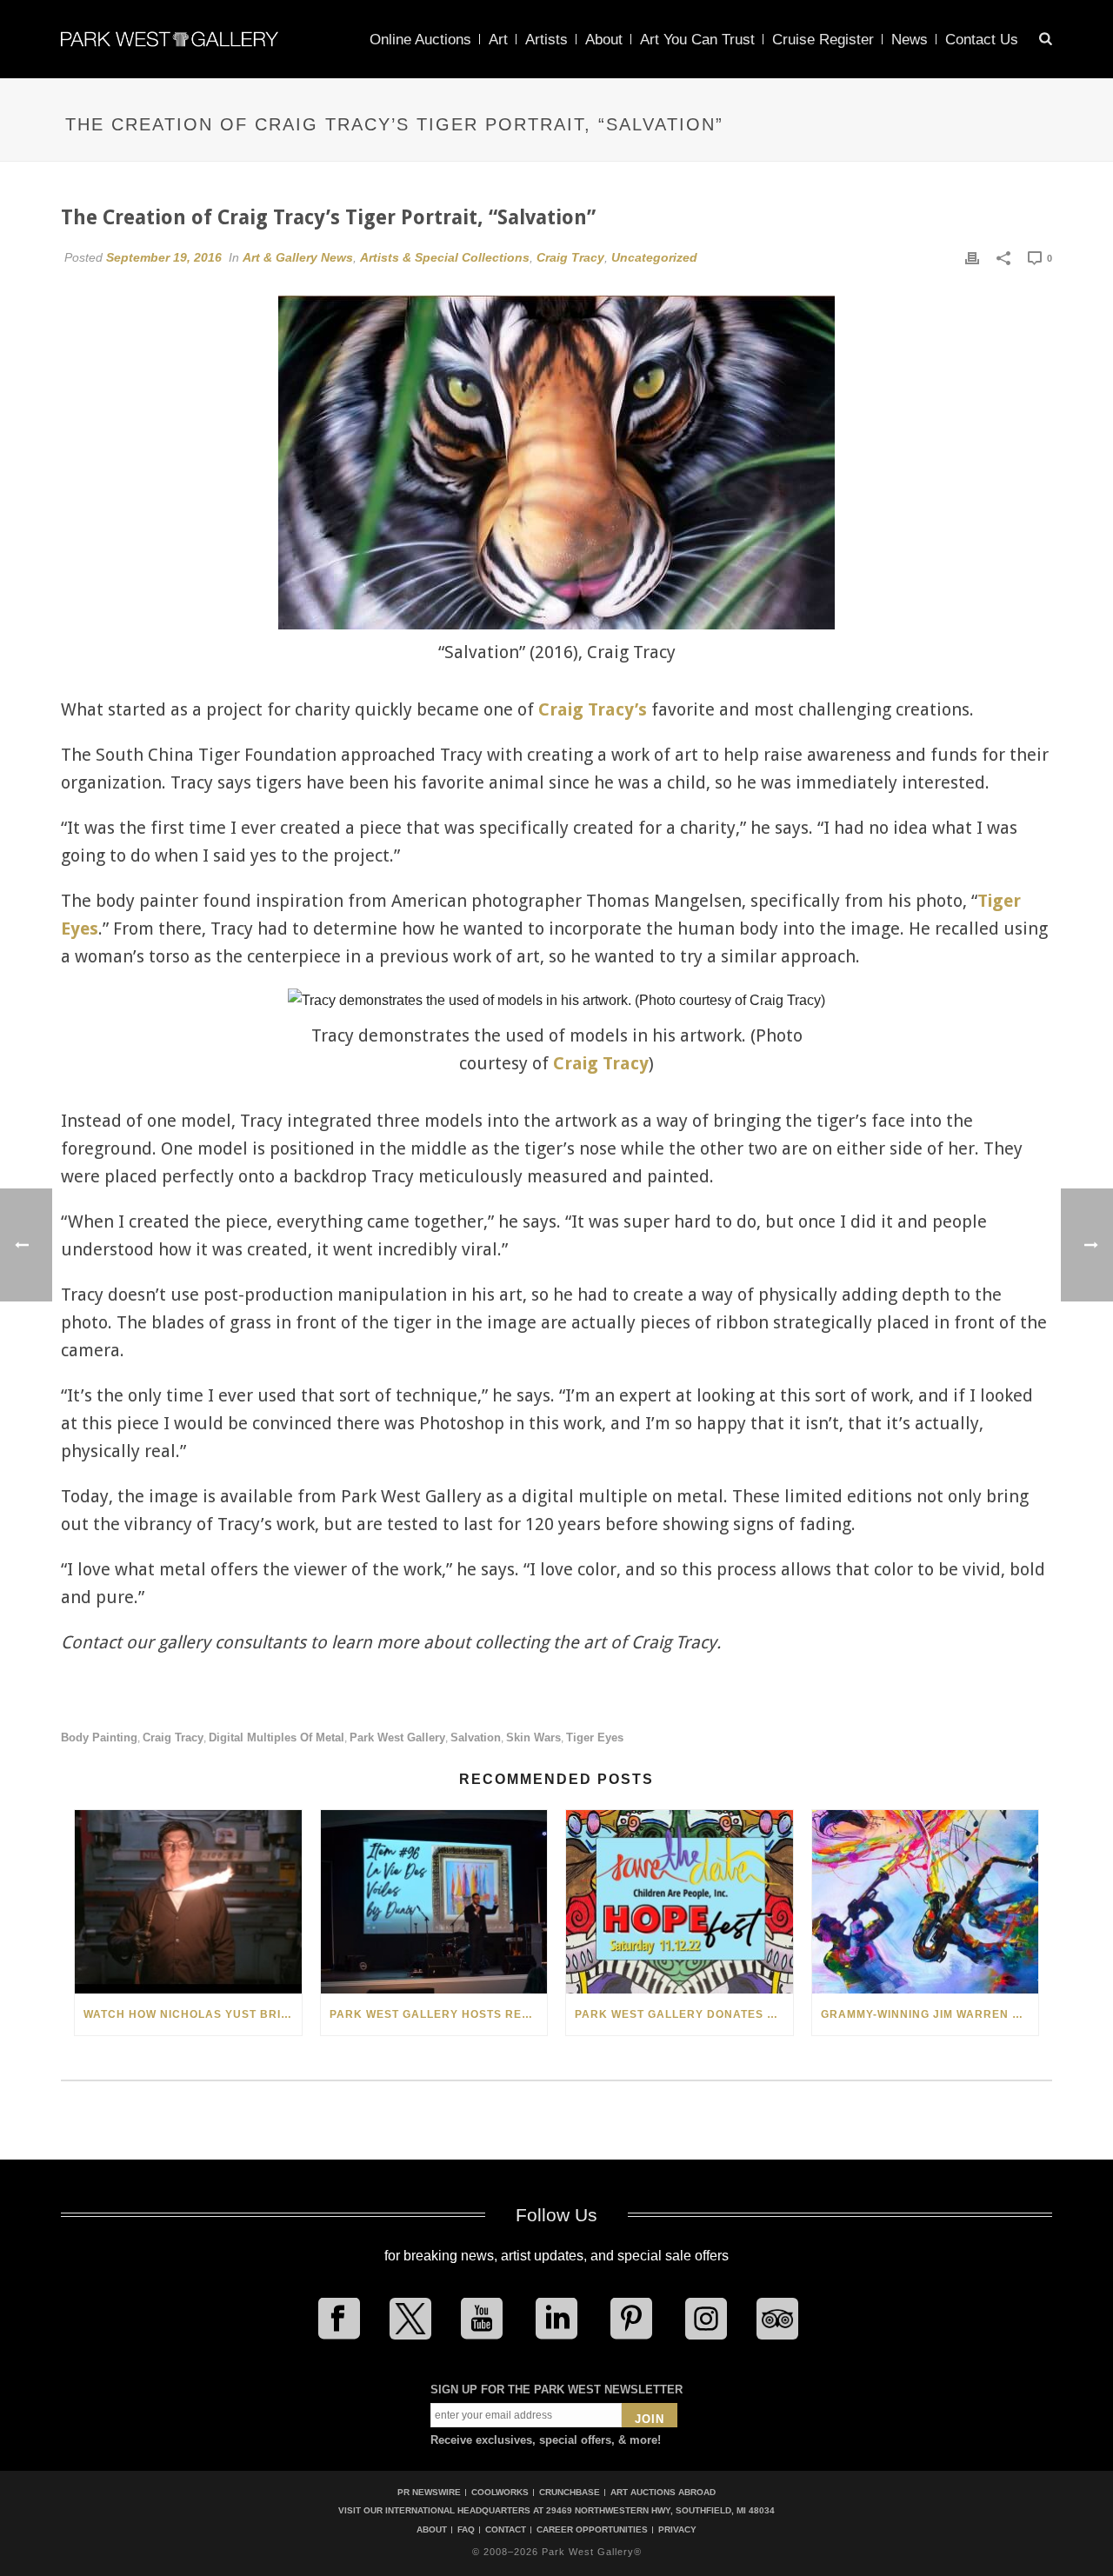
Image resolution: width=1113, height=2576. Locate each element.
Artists (547, 40)
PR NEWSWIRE (429, 2492)
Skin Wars (533, 1737)
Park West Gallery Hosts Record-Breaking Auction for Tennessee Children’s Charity (439, 2014)
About (604, 40)
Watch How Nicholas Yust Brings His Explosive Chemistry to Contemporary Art (193, 2014)
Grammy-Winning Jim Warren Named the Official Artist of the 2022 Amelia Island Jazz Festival (930, 2014)
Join (650, 2419)
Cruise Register (823, 40)
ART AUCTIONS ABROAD (663, 2492)
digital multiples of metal (277, 1737)
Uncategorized (654, 257)
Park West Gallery (397, 1737)
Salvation (476, 1737)
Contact (506, 2530)
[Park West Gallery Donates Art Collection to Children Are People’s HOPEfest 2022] (680, 1902)
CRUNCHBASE (570, 2492)
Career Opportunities (592, 2530)
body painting (99, 1737)
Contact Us (982, 40)
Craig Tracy (570, 257)
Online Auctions (420, 40)
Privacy (677, 2530)
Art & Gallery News (298, 257)
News (910, 40)
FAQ (466, 2530)
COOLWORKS (500, 2492)
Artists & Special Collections (445, 257)
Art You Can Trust (697, 40)
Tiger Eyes (595, 1737)
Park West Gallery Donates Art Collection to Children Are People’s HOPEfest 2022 (684, 2014)
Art (498, 40)
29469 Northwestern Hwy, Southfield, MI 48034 (660, 2510)
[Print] (972, 257)
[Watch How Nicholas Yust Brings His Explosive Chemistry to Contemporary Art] (188, 1902)
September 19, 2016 (164, 257)
